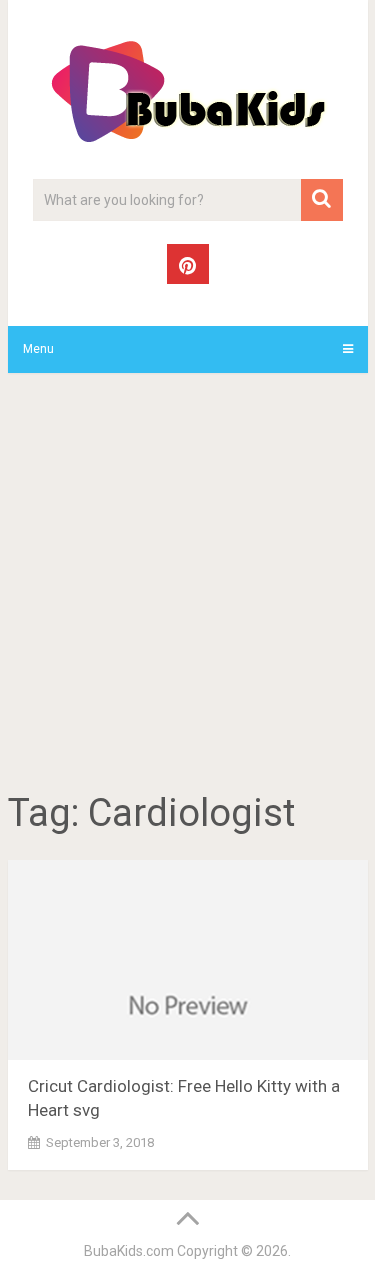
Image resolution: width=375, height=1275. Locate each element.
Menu (38, 349)
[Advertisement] (187, 585)
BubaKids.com (129, 1251)
